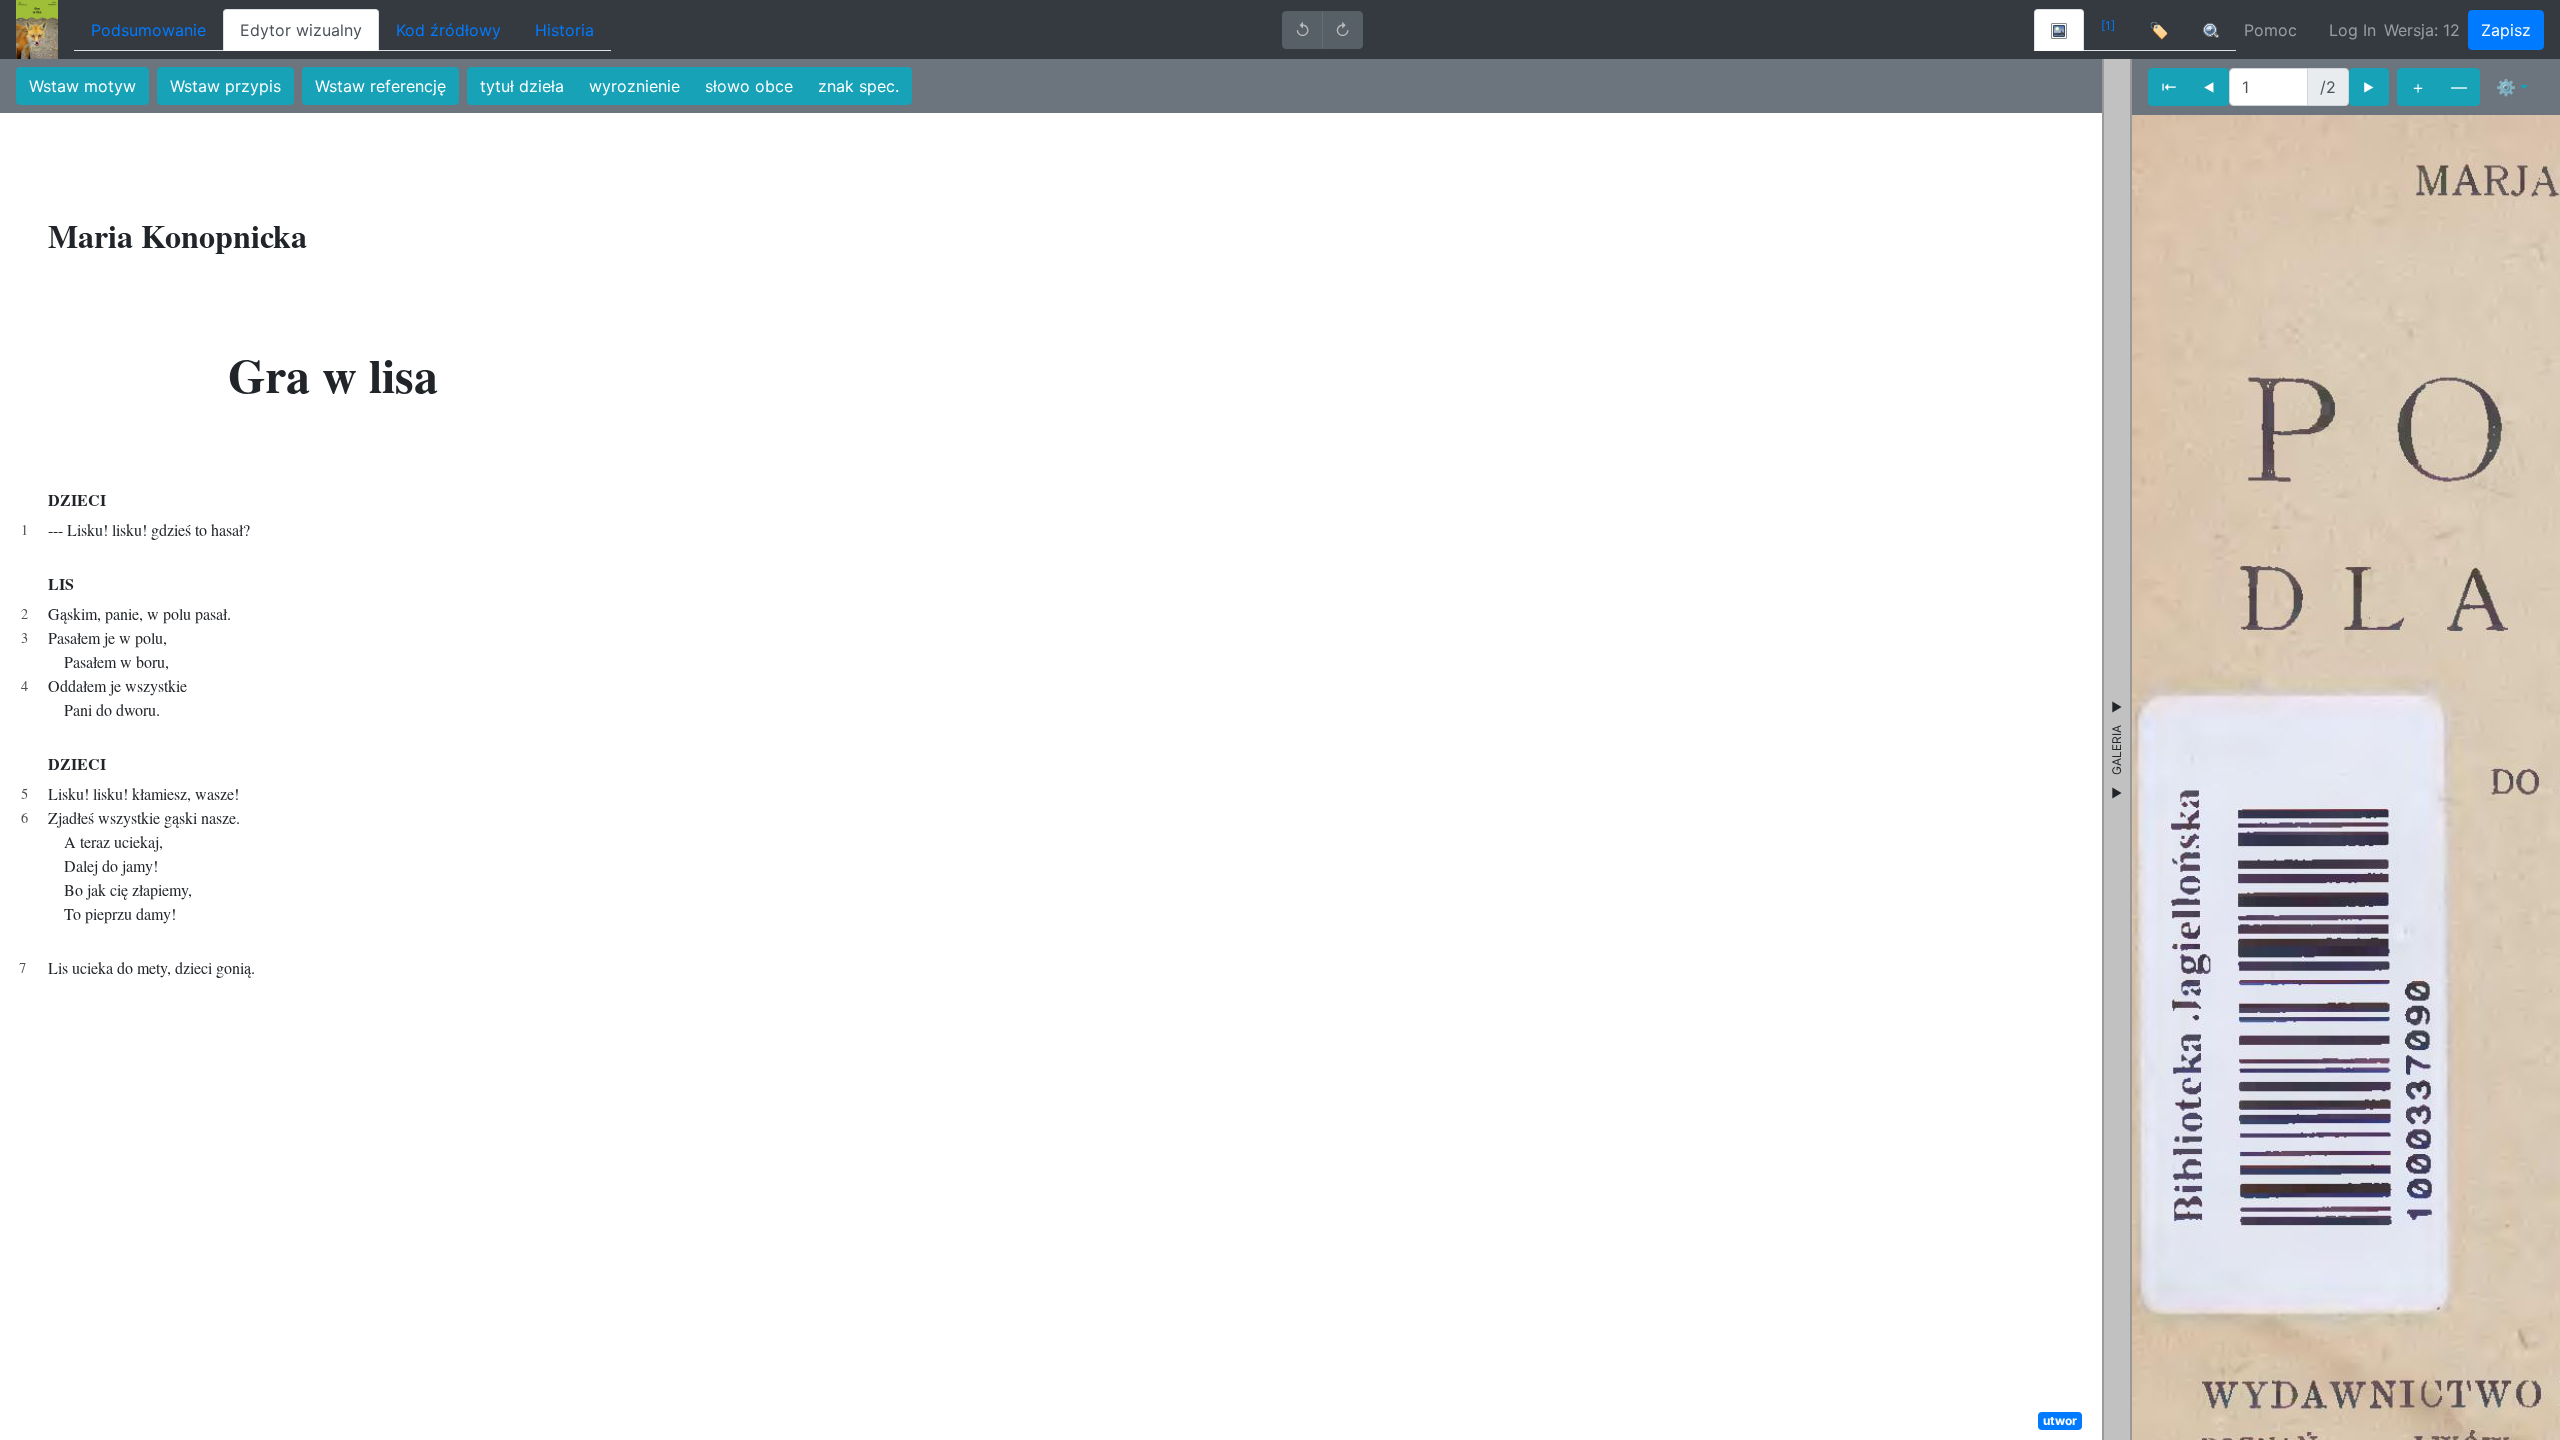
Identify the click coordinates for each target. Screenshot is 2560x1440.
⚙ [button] (2506, 87)
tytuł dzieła (522, 86)
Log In (2352, 30)
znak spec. (858, 86)
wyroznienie (634, 86)
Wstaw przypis (225, 86)
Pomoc (2270, 30)
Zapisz (2506, 30)
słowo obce (749, 86)
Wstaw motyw (82, 86)
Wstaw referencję (380, 86)
